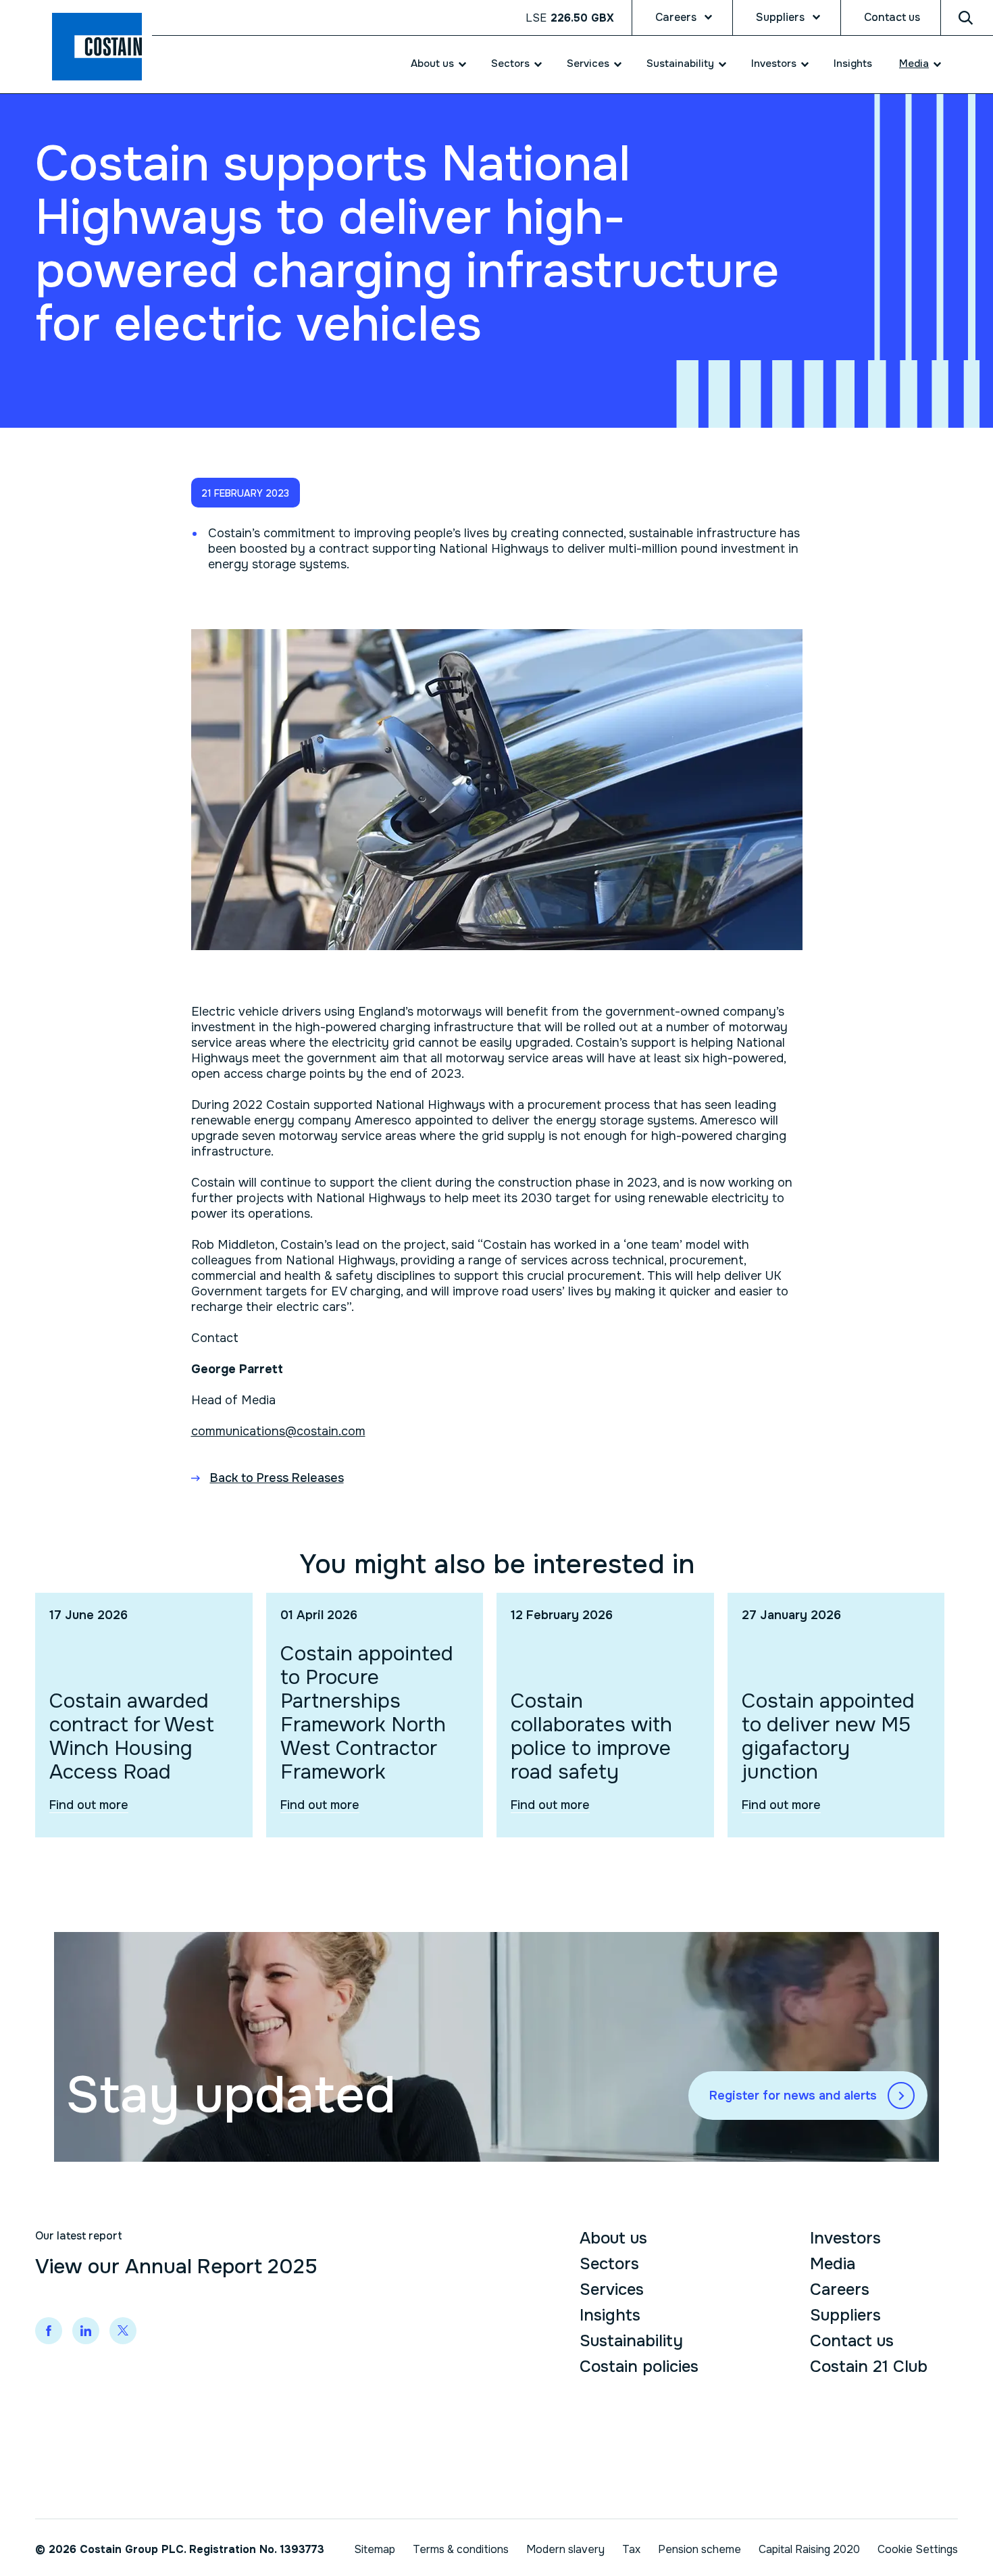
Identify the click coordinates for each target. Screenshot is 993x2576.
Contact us (892, 17)
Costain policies (639, 2367)
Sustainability (680, 64)
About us (432, 64)
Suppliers (780, 17)
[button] (246, 493)
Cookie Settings (918, 2549)
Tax (631, 2549)
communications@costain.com (278, 1431)
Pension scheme (699, 2549)
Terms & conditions (461, 2549)
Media (914, 64)
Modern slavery (565, 2549)
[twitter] (123, 2331)
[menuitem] (431, 64)
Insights (853, 64)
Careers (676, 17)
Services (588, 64)
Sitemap (375, 2549)
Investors (774, 64)
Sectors (510, 64)
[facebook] (49, 2331)
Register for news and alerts (793, 2096)
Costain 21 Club (869, 2367)
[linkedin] (86, 2331)
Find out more (89, 1805)
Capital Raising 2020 (809, 2549)
